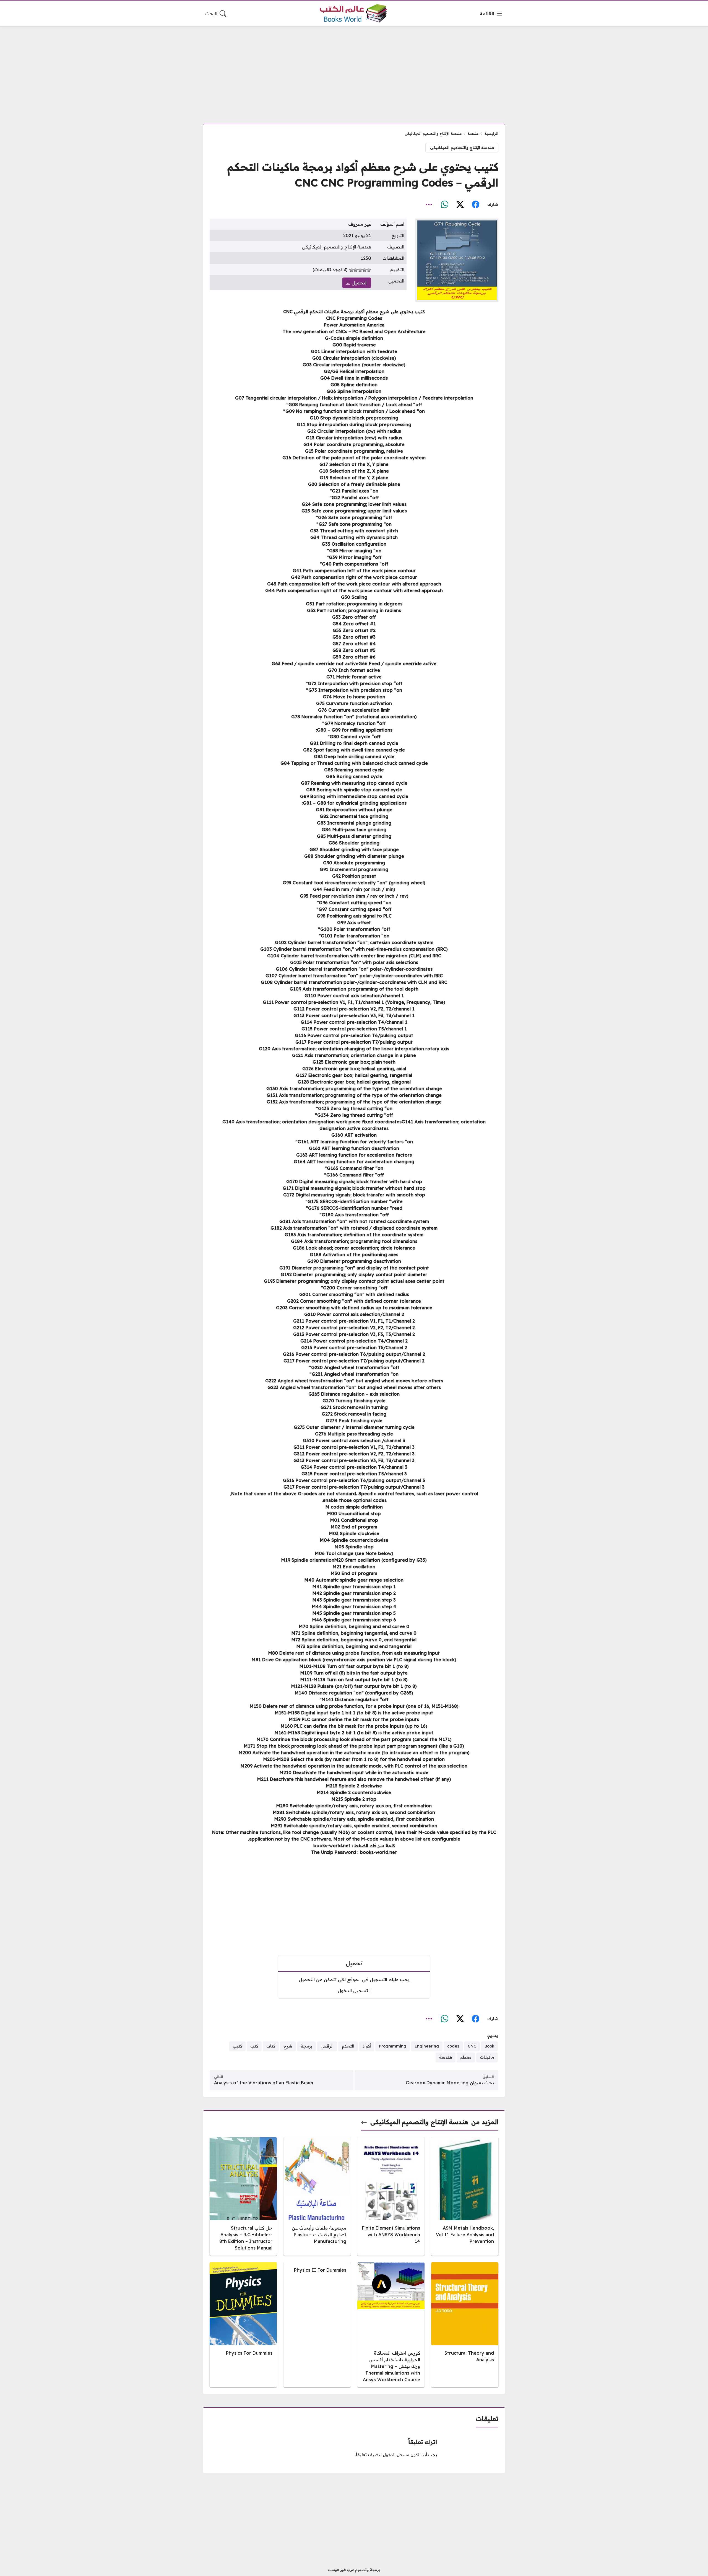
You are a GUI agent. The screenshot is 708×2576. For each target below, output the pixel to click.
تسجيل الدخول (353, 1991)
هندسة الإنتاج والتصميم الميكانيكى (433, 133)
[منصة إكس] (460, 205)
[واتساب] (444, 205)
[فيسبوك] (475, 205)
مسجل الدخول (396, 2455)
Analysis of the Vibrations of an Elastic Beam (264, 2083)
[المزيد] (429, 205)
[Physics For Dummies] (243, 2325)
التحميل (359, 283)
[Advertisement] (354, 72)
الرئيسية (491, 133)
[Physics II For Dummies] (317, 2325)
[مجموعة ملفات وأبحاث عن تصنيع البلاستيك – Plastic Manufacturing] (317, 2196)
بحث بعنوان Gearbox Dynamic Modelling (450, 2083)
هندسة (473, 133)
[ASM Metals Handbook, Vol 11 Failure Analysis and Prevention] (465, 2196)
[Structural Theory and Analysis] (465, 2325)
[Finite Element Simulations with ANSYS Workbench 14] (391, 2196)
